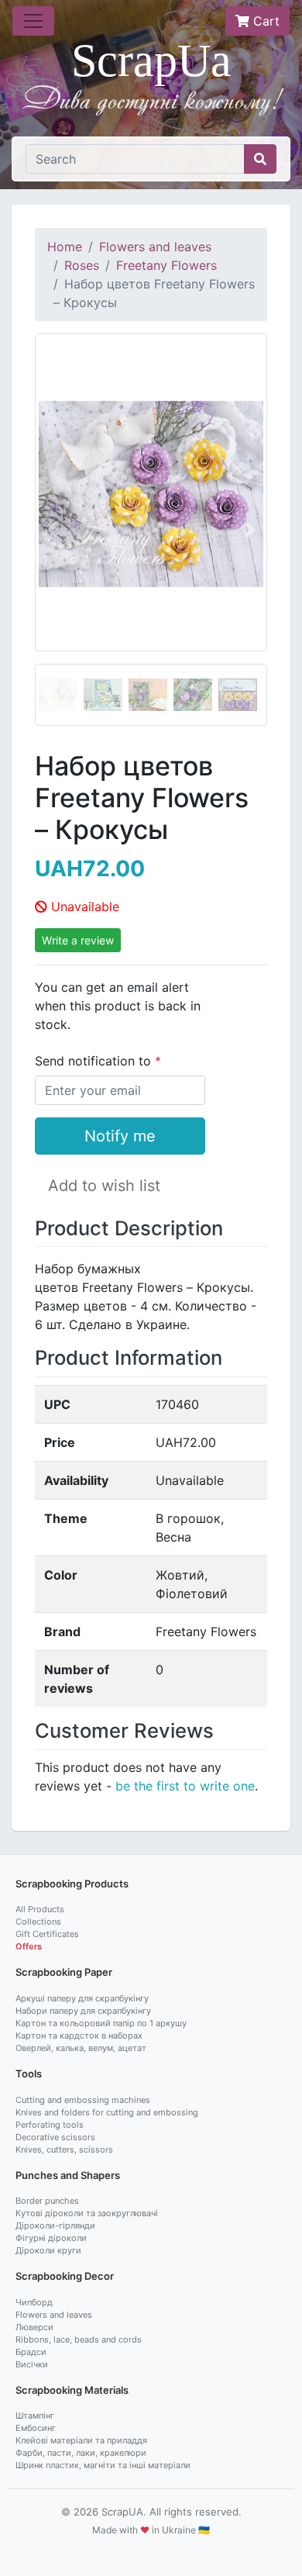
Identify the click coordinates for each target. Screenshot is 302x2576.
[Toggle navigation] (33, 21)
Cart (264, 21)
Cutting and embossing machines (83, 2100)
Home (65, 247)
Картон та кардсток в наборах (79, 2036)
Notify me (120, 1136)
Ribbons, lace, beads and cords (79, 2339)
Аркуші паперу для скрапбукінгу (82, 1998)
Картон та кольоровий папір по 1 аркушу (101, 2023)
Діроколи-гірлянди (55, 2226)
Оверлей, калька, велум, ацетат (81, 2048)
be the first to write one (185, 1786)
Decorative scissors (55, 2137)
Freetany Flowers (166, 265)
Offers (29, 1946)
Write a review (78, 940)
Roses (82, 265)
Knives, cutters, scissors (64, 2150)
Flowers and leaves (155, 247)
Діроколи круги (48, 2250)
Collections (38, 1922)
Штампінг (35, 2415)
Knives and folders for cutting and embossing (107, 2112)
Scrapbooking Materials (72, 2390)
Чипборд (34, 2302)
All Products (40, 1909)
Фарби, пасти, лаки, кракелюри (81, 2453)
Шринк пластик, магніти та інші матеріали (103, 2465)
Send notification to (95, 1061)
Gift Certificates (47, 1934)
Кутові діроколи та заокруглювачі (87, 2213)
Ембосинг (36, 2428)
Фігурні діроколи (51, 2238)
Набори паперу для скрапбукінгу (83, 2011)
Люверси (34, 2327)
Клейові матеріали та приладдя (81, 2440)
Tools (29, 2074)
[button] (52, 530)
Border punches (47, 2201)
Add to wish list (104, 1186)
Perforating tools (50, 2125)
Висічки (32, 2364)
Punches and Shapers (68, 2175)
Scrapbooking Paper (64, 1972)
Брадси (31, 2352)
